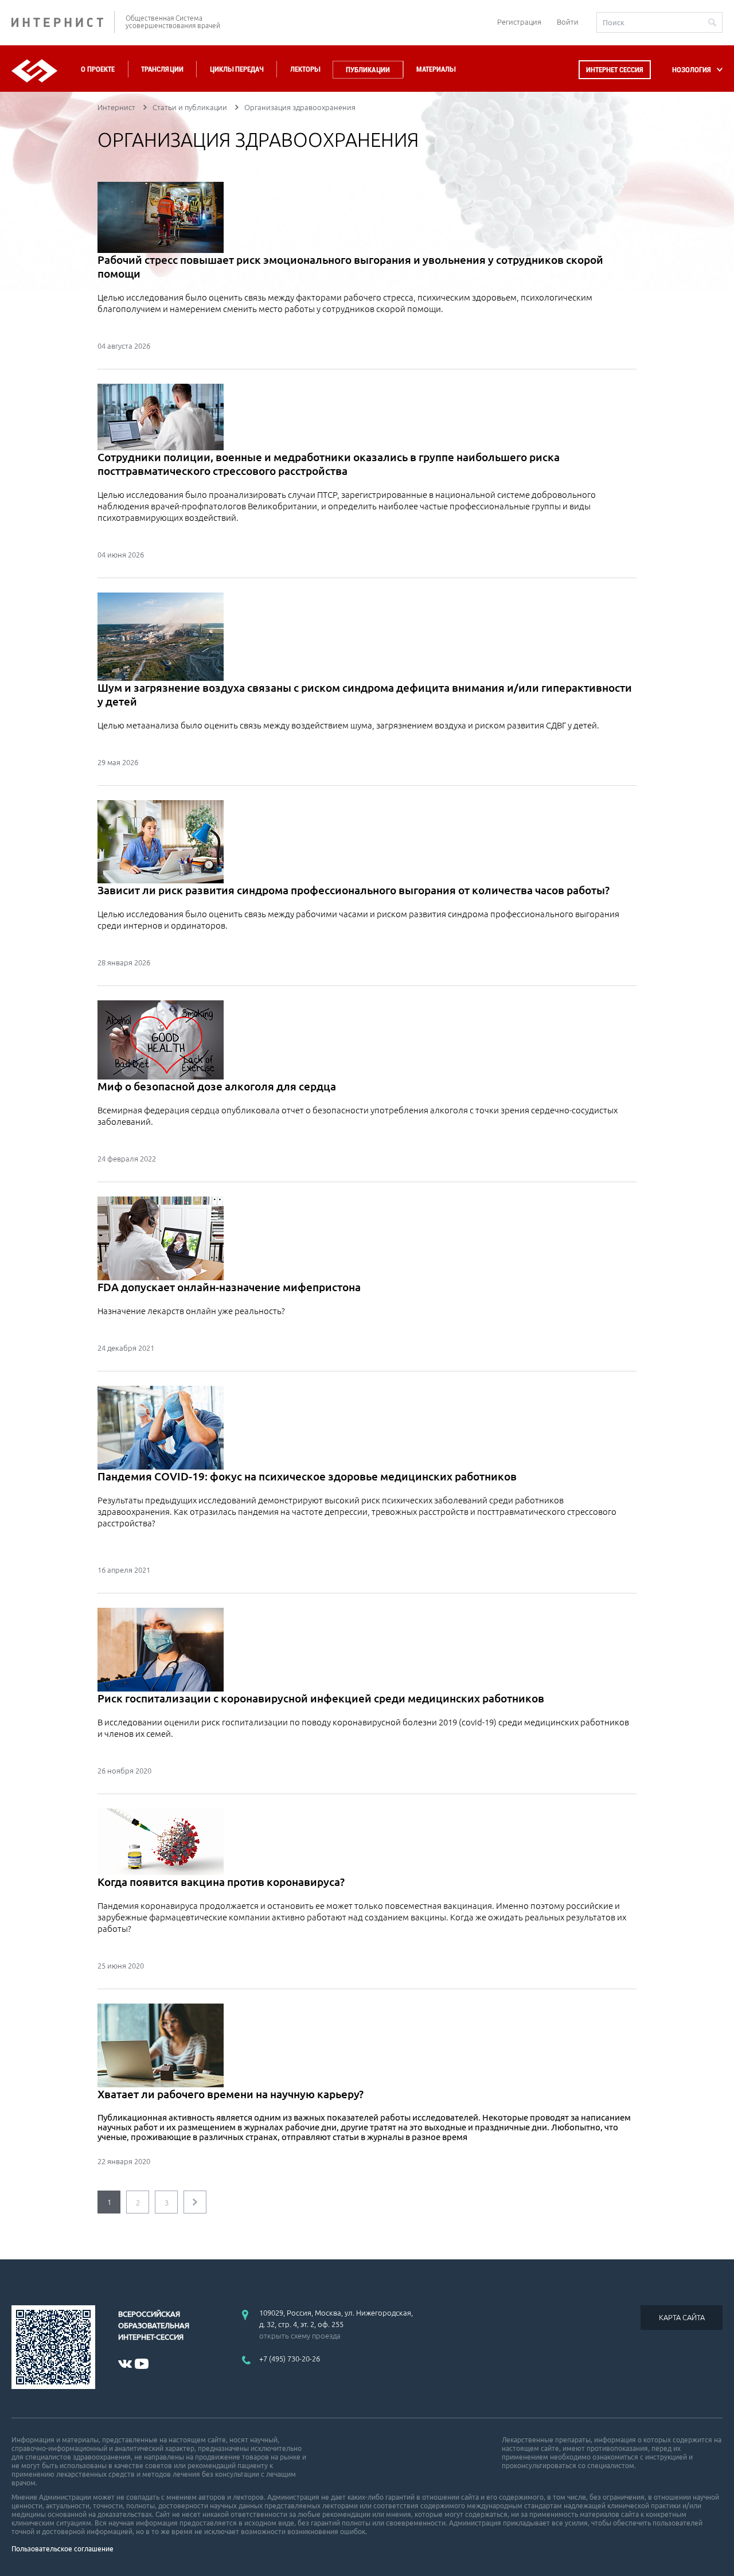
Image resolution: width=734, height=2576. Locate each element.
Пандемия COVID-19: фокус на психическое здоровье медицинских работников (307, 1476)
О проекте (98, 69)
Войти (568, 22)
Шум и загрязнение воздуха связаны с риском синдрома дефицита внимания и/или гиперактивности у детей (365, 695)
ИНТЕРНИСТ (63, 22)
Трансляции (162, 69)
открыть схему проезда (300, 2336)
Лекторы (305, 69)
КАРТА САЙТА (682, 2317)
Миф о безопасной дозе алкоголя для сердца (217, 1086)
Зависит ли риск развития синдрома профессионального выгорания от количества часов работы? (354, 890)
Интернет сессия (615, 70)
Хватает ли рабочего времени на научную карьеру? (231, 2094)
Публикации (368, 70)
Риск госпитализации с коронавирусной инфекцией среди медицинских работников (321, 1698)
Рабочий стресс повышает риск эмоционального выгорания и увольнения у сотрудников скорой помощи (350, 267)
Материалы (436, 69)
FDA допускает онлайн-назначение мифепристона (229, 1287)
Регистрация (519, 22)
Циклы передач (237, 69)
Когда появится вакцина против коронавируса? (221, 1882)
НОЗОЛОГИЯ (692, 70)
